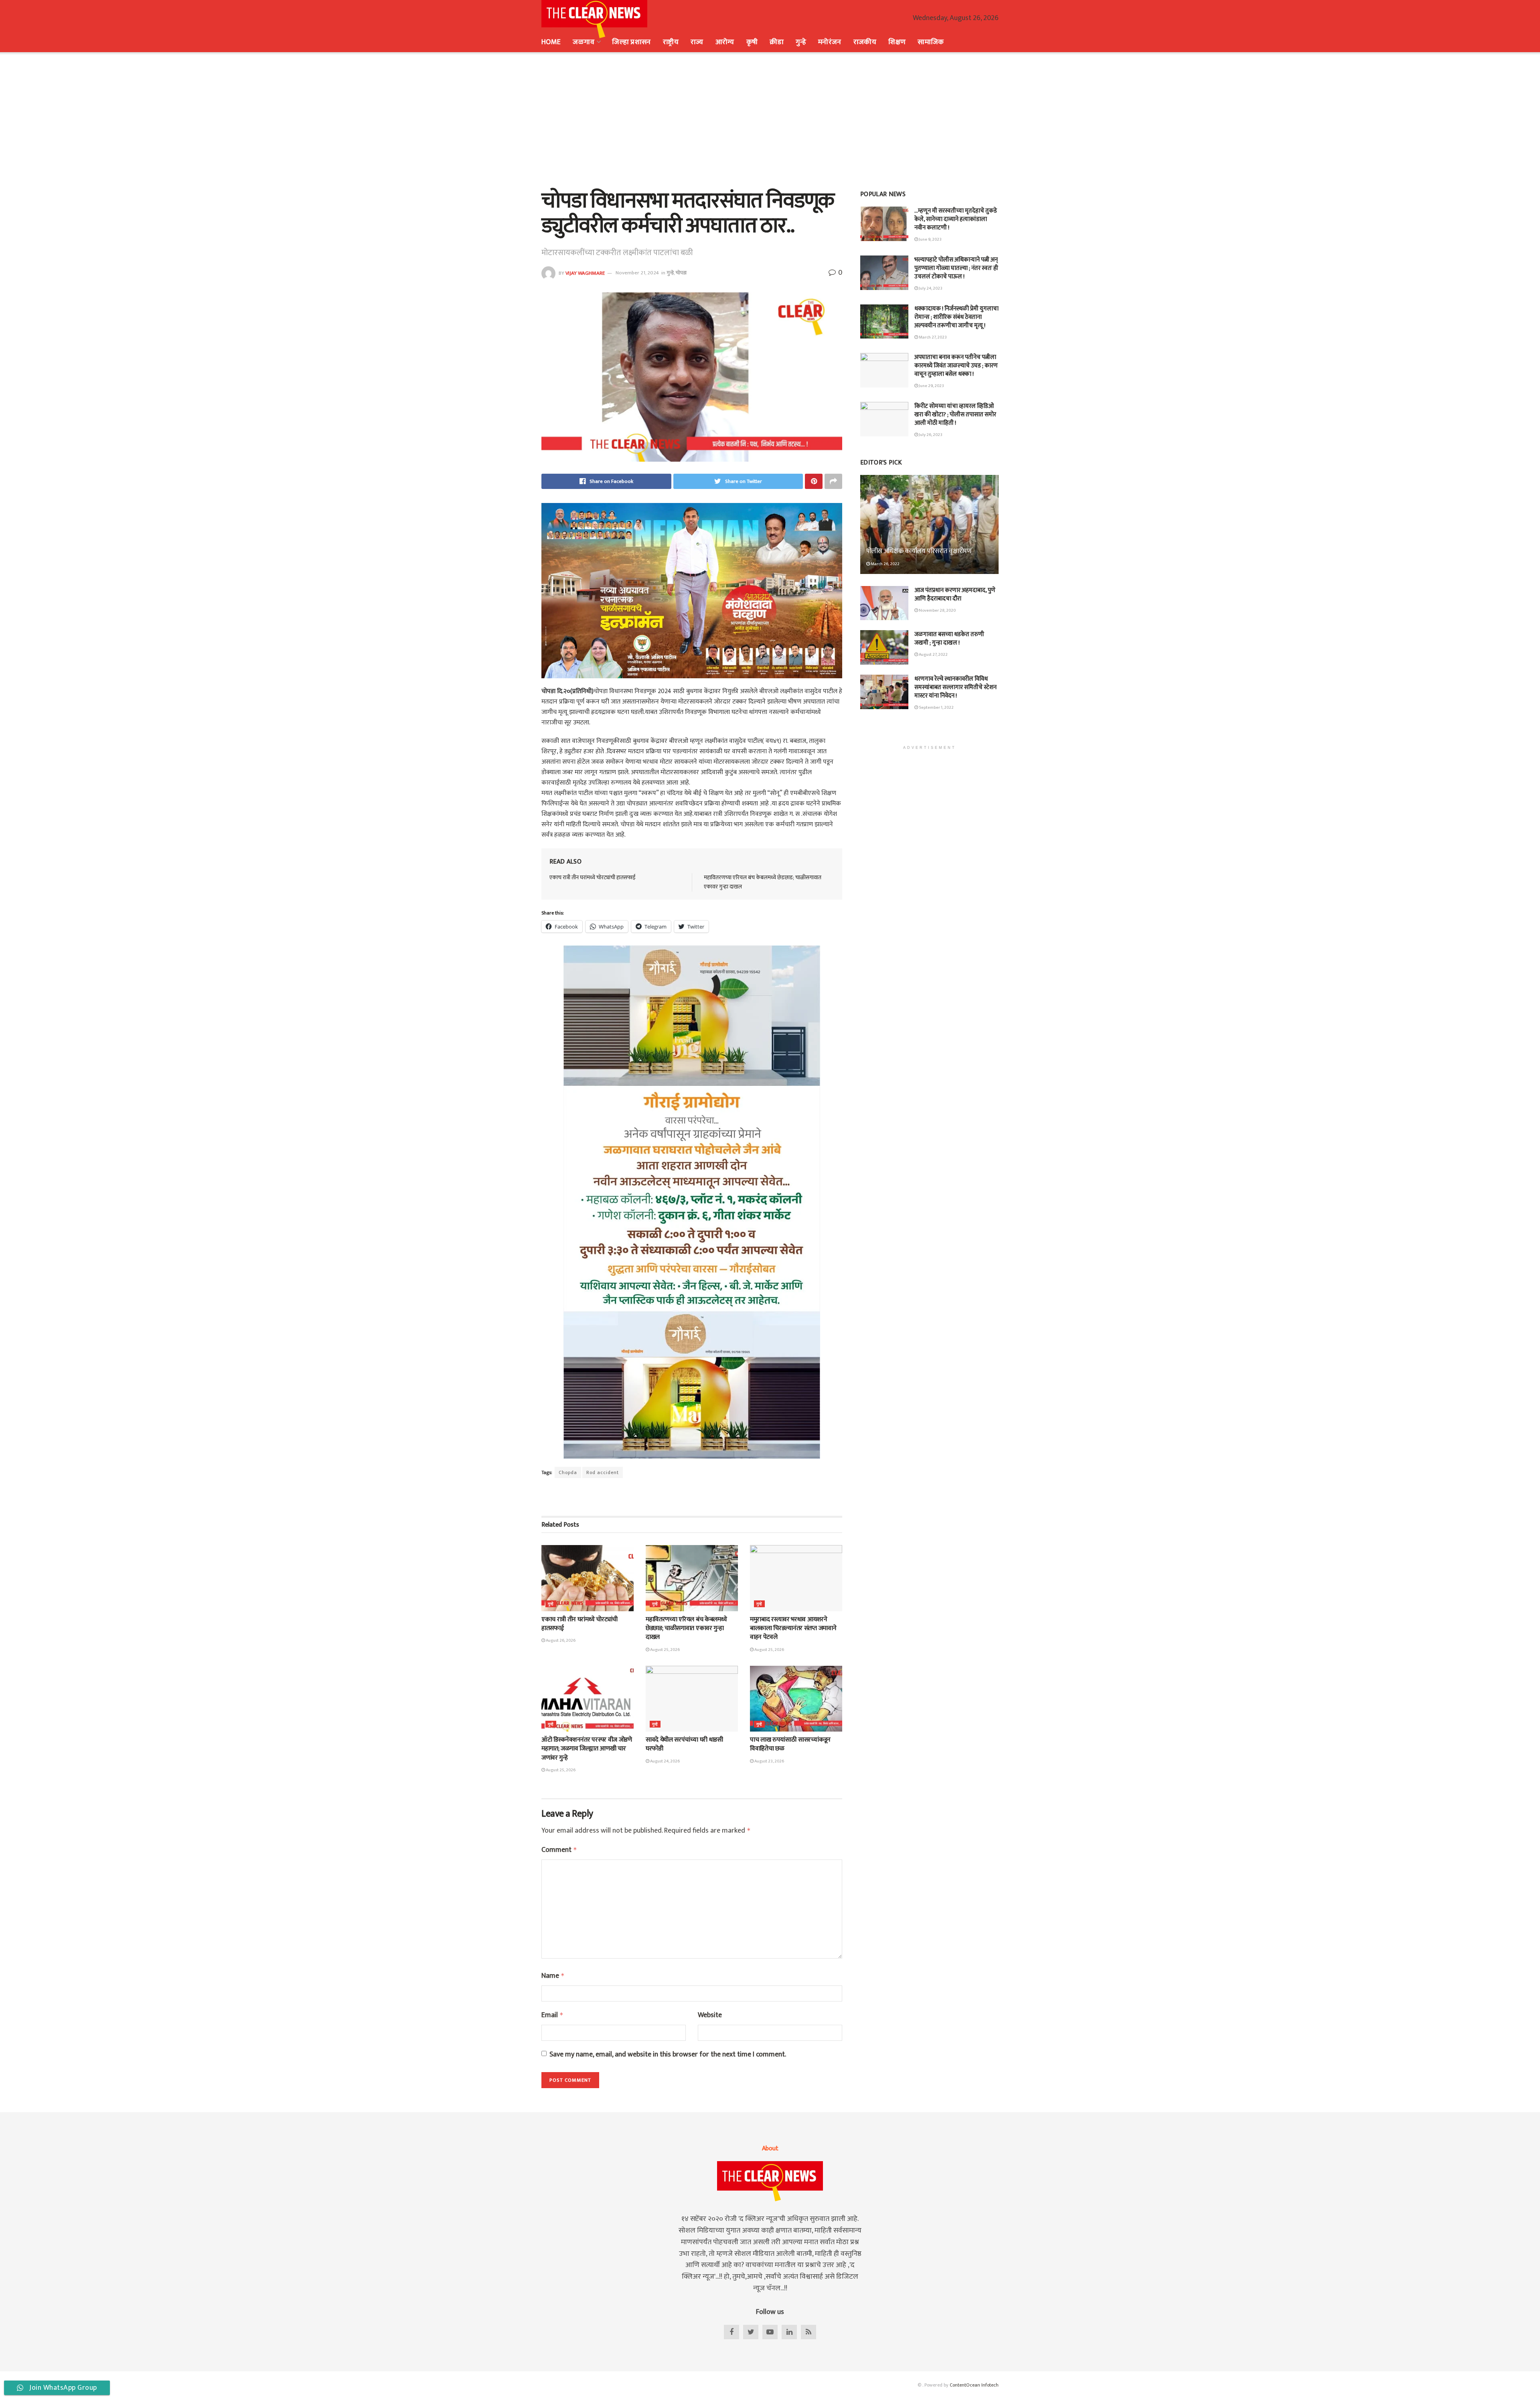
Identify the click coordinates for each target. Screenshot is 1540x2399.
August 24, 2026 (665, 1761)
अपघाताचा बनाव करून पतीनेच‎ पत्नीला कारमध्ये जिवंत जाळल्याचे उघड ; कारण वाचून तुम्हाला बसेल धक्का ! (956, 366)
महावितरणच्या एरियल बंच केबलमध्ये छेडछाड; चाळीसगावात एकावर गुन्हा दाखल (763, 882)
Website (710, 2015)
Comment (559, 1850)
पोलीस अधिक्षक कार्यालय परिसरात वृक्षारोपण (919, 551)
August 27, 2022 (933, 655)
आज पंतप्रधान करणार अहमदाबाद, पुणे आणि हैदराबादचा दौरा (955, 594)
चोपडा (681, 273)
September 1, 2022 (936, 708)
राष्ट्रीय (671, 42)
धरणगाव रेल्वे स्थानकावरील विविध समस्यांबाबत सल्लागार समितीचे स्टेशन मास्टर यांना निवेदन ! (955, 687)
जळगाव (583, 42)
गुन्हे (801, 42)
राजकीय (865, 42)
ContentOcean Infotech (974, 2385)
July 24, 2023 (930, 288)
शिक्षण (897, 42)
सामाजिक (931, 42)
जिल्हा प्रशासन (631, 42)
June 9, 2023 (930, 239)
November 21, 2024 (637, 273)
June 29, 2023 (931, 386)
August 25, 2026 (665, 1650)
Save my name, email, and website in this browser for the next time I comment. (668, 2055)
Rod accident (603, 1472)
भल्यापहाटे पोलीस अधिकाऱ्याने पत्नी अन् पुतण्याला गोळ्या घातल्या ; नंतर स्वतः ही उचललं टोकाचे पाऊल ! (956, 268)
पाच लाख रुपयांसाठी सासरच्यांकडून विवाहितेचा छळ (790, 1744)
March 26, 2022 (885, 564)
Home (551, 42)
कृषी (752, 42)
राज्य (697, 42)
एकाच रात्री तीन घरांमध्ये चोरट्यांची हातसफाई (593, 877)
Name (553, 1976)
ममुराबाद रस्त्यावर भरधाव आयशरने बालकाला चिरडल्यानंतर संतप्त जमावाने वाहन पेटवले (793, 1628)
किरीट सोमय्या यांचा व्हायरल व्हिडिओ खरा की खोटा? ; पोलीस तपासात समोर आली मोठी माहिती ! (955, 415)
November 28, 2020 (937, 610)
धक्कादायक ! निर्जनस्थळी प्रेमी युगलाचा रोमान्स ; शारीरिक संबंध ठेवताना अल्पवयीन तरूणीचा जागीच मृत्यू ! (956, 317)
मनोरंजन (830, 42)
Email (552, 2015)
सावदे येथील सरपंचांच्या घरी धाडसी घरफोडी (684, 1744)
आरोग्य (725, 42)
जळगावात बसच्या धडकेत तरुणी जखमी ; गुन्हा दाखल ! (949, 639)
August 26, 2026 (560, 1641)
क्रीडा (777, 42)
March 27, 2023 (932, 337)
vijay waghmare (585, 273)
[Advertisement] (770, 120)
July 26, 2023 (930, 435)
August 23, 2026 (769, 1761)
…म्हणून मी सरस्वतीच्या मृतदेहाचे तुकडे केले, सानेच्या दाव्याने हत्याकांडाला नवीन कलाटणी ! (956, 219)
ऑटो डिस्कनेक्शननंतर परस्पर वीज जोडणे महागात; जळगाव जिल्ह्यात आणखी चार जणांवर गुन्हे (587, 1749)
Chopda (568, 1472)
